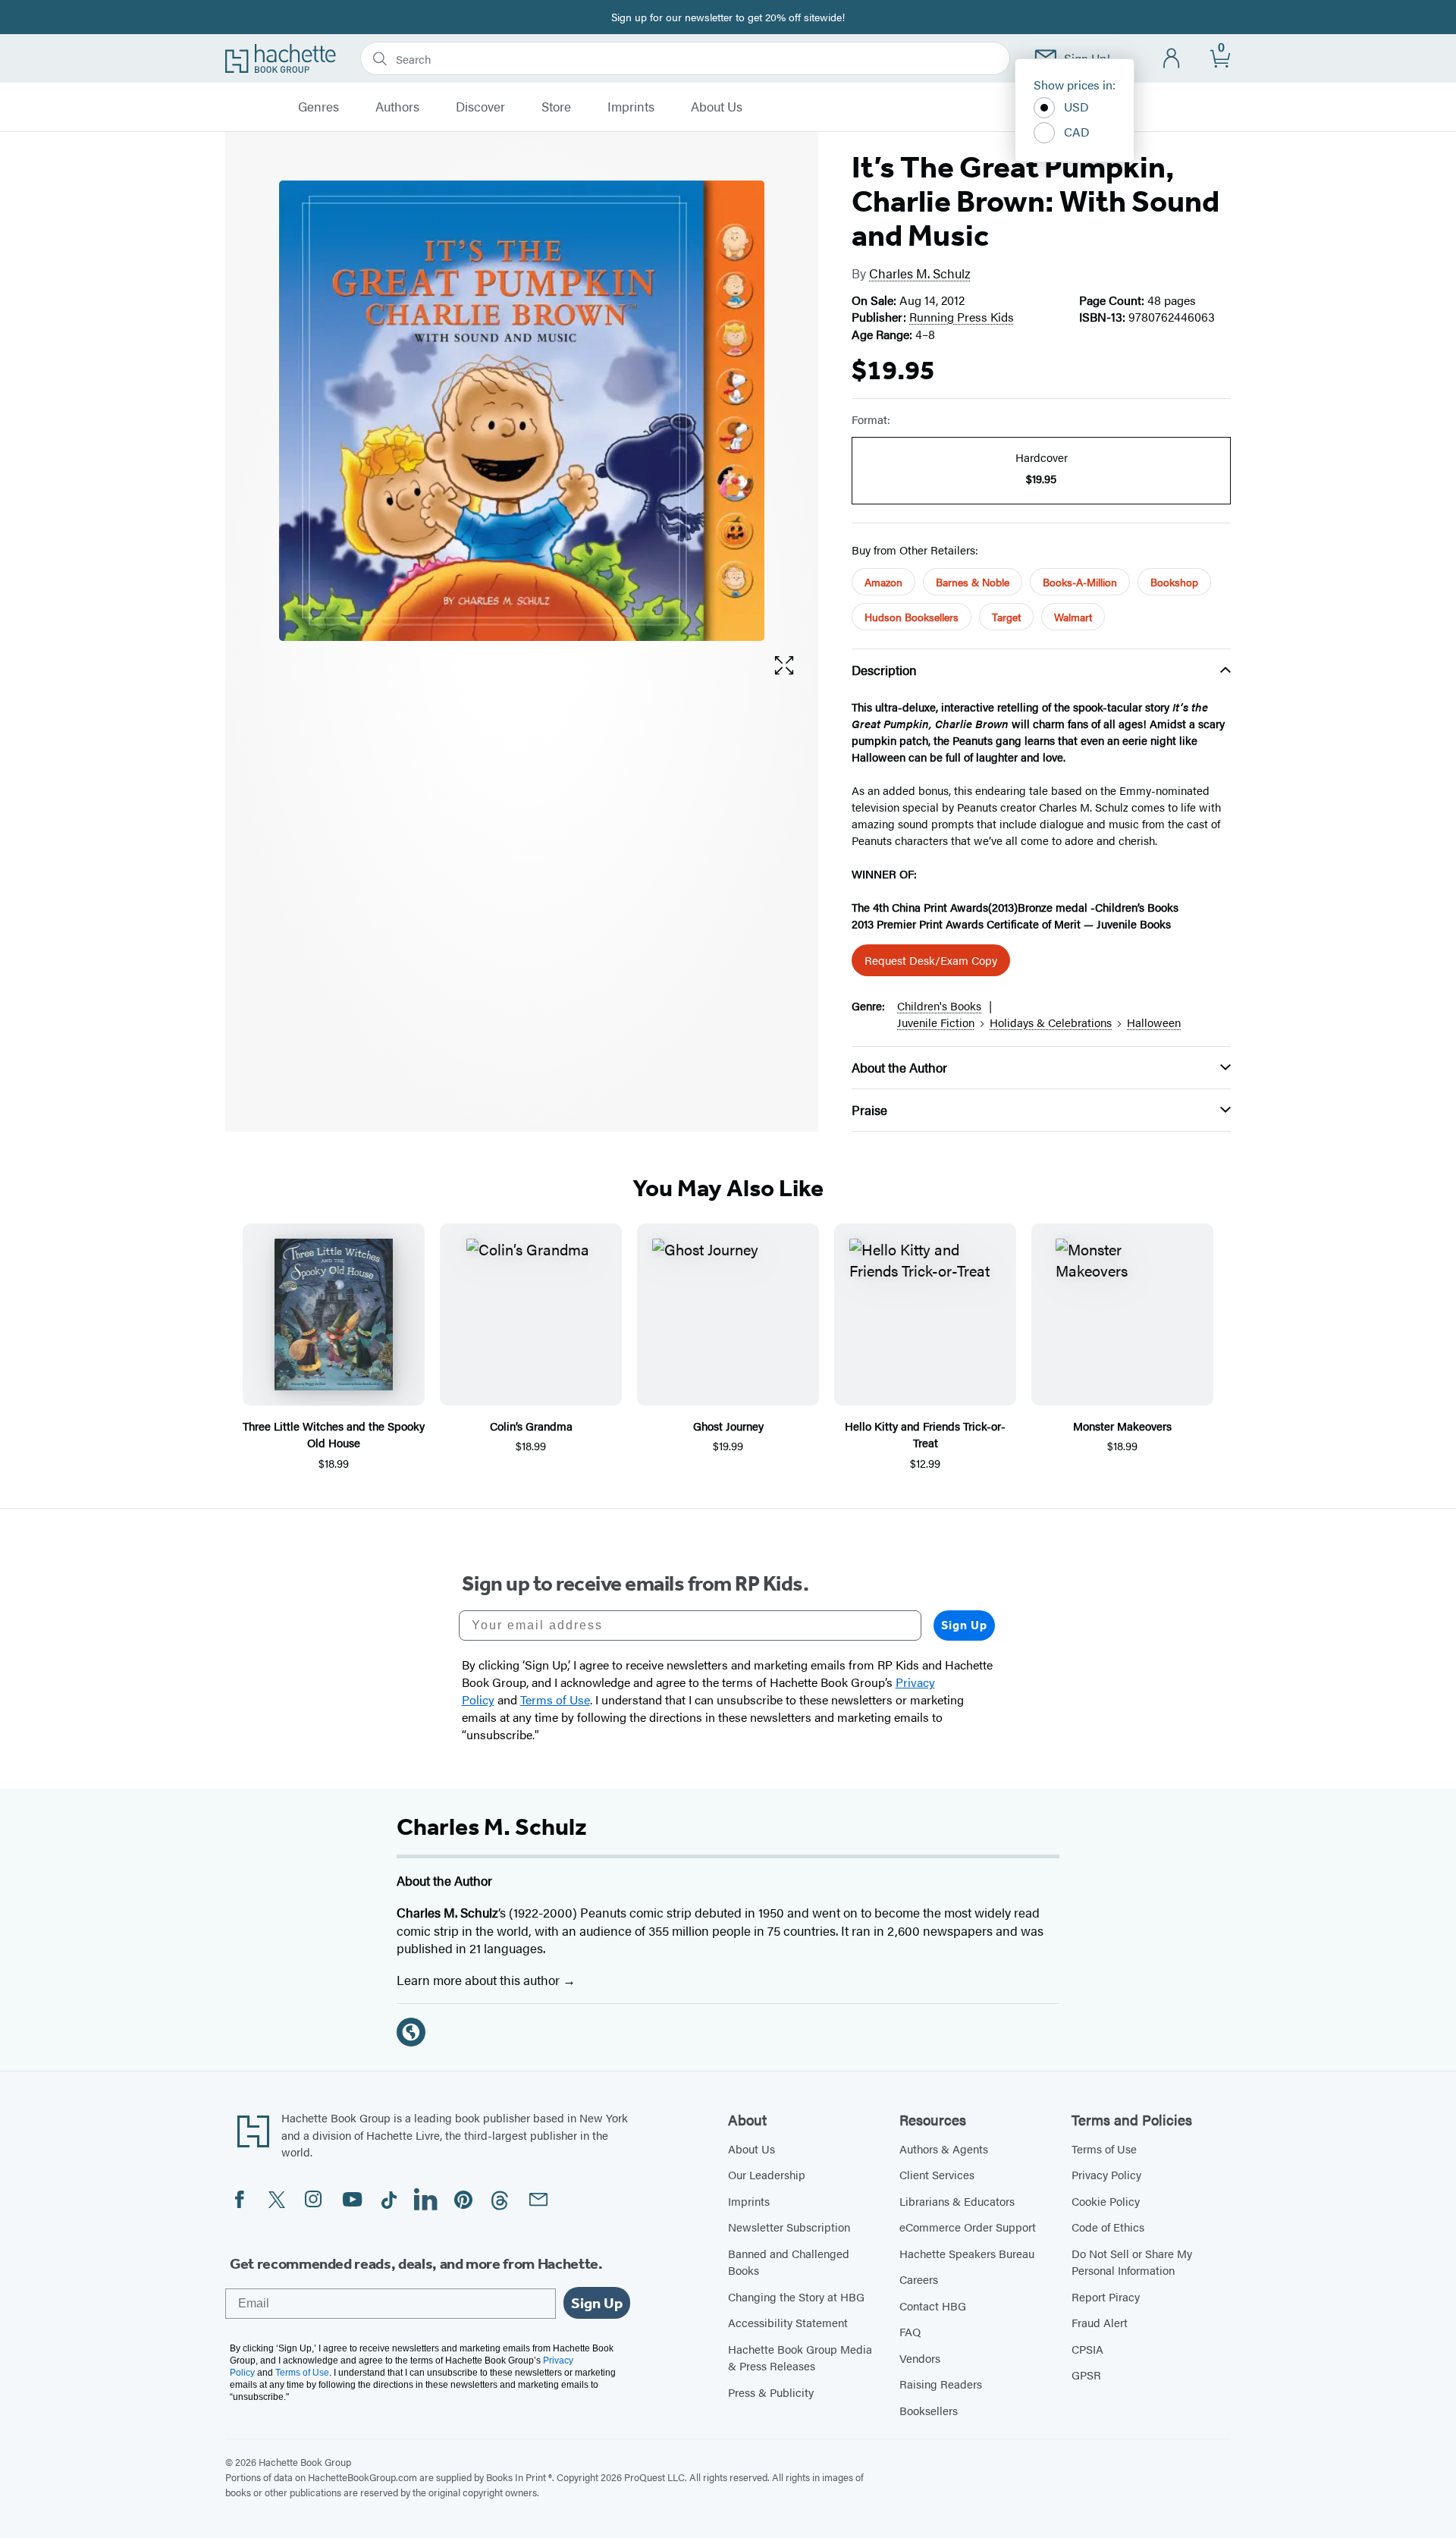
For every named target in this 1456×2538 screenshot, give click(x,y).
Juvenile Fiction (936, 1022)
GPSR (1086, 2375)
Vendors (920, 2358)
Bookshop (1174, 582)
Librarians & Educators (957, 2201)
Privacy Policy (1106, 2174)
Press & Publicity (771, 2392)
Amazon (883, 582)
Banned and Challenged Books (789, 2262)
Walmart (1073, 617)
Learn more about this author (480, 1980)
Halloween (1154, 1022)
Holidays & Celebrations (1051, 1022)
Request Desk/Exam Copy (931, 960)
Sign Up (964, 1625)
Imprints (631, 107)
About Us (717, 107)
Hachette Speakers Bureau (967, 2253)
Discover (480, 107)
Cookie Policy (1106, 2201)
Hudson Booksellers (912, 617)
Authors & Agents (944, 2149)
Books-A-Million (1080, 582)
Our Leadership (767, 2174)
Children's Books (939, 1005)
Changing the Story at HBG (796, 2296)
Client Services (937, 2174)
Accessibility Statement (788, 2322)
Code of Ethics (1108, 2227)
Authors (397, 107)
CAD (1077, 132)
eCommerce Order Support (968, 2227)
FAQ (910, 2331)
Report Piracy (1106, 2296)
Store (556, 107)
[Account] (1172, 59)
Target (1006, 617)
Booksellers (929, 2410)
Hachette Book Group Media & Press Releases (800, 2357)
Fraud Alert (1100, 2322)
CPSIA (1087, 2349)
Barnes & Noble (973, 582)
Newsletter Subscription (789, 2227)
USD (1076, 107)
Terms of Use (1104, 2149)
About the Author (899, 1067)
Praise (869, 1110)
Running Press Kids (962, 317)
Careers (919, 2279)
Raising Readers (941, 2384)
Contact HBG (933, 2306)
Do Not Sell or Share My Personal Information (1132, 2262)
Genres (318, 107)
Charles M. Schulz (920, 273)
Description (884, 670)
